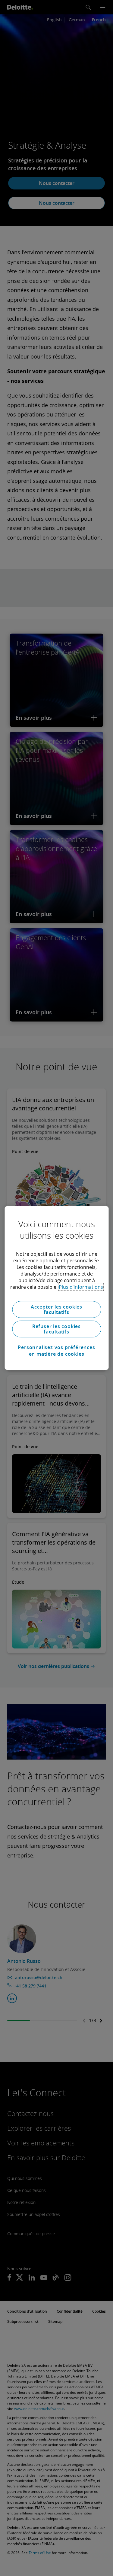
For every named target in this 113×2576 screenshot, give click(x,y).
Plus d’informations (81, 1287)
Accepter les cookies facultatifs (56, 1309)
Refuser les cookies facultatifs (56, 1329)
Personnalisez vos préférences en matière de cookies (56, 1351)
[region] (56, 1288)
